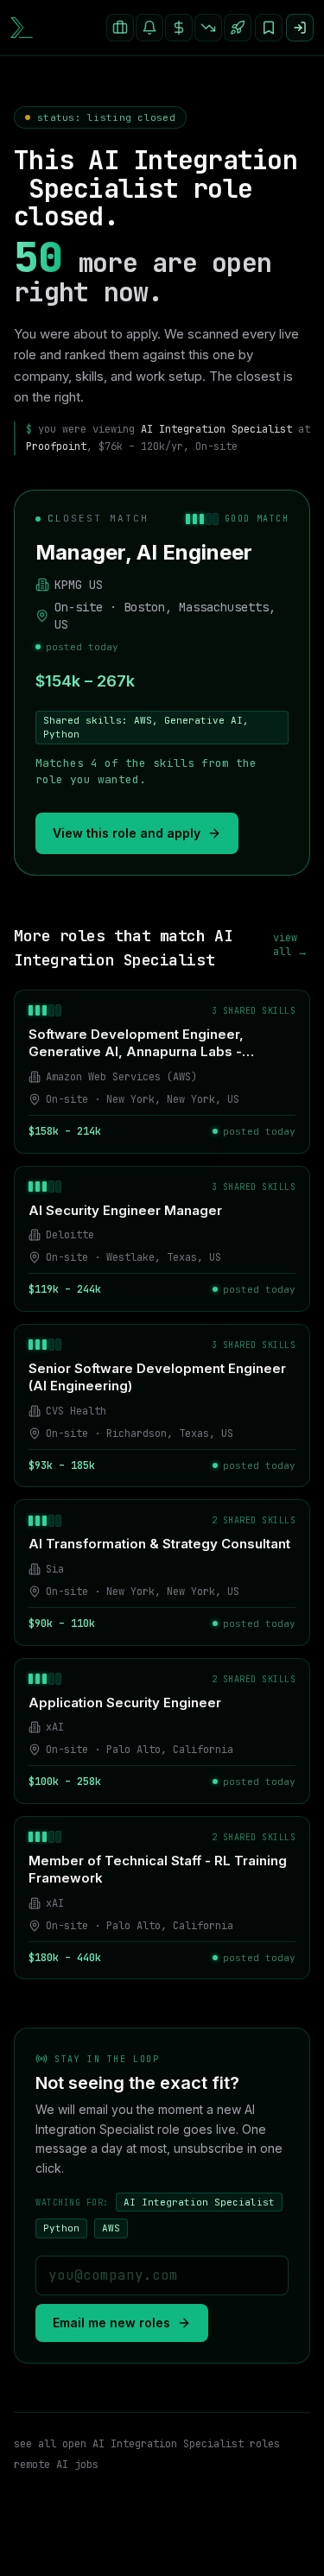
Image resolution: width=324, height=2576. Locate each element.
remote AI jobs (56, 2465)
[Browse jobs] (120, 28)
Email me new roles (111, 2323)
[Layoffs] (208, 28)
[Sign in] (300, 28)
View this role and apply (127, 833)
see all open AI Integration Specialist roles (147, 2444)
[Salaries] (179, 28)
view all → (290, 945)
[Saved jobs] (269, 28)
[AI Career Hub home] (22, 27)
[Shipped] (238, 28)
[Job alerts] (149, 28)
